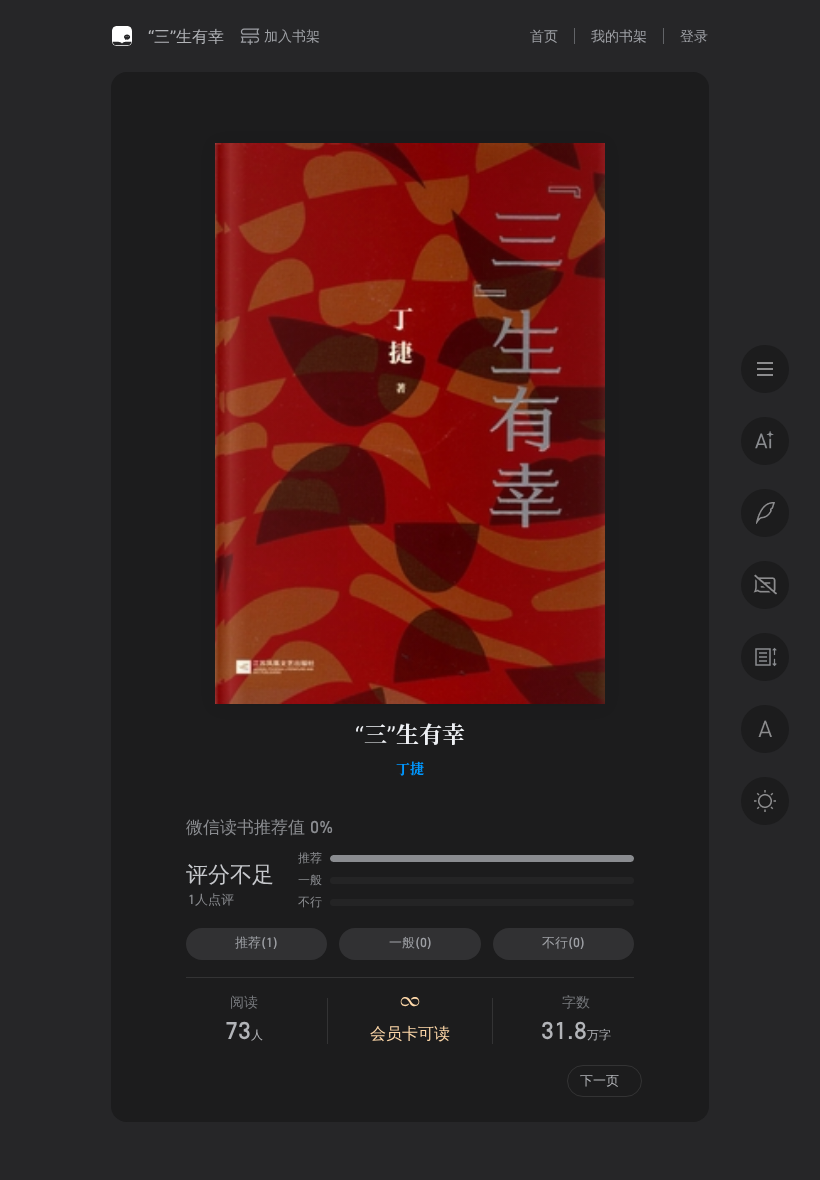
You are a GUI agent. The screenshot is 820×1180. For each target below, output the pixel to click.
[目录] (765, 369)
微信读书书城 (122, 36)
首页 (544, 35)
